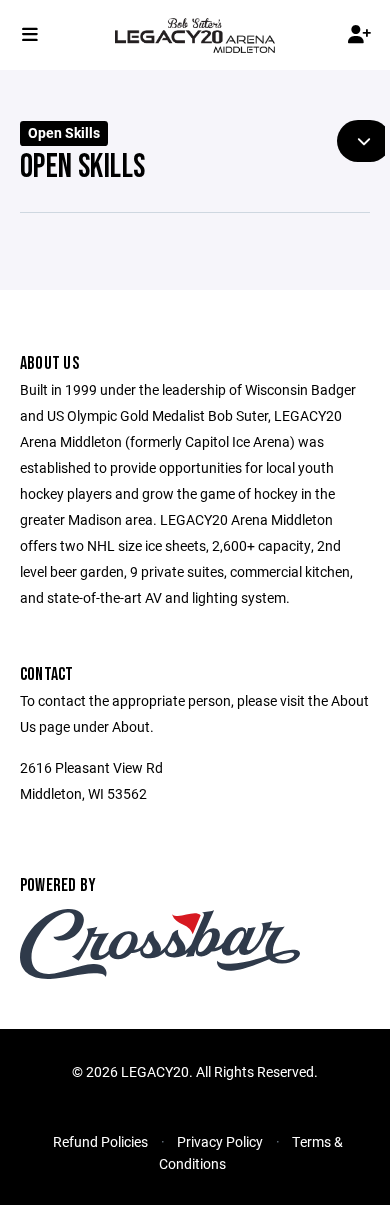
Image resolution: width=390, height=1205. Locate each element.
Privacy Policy (220, 1141)
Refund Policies (100, 1141)
